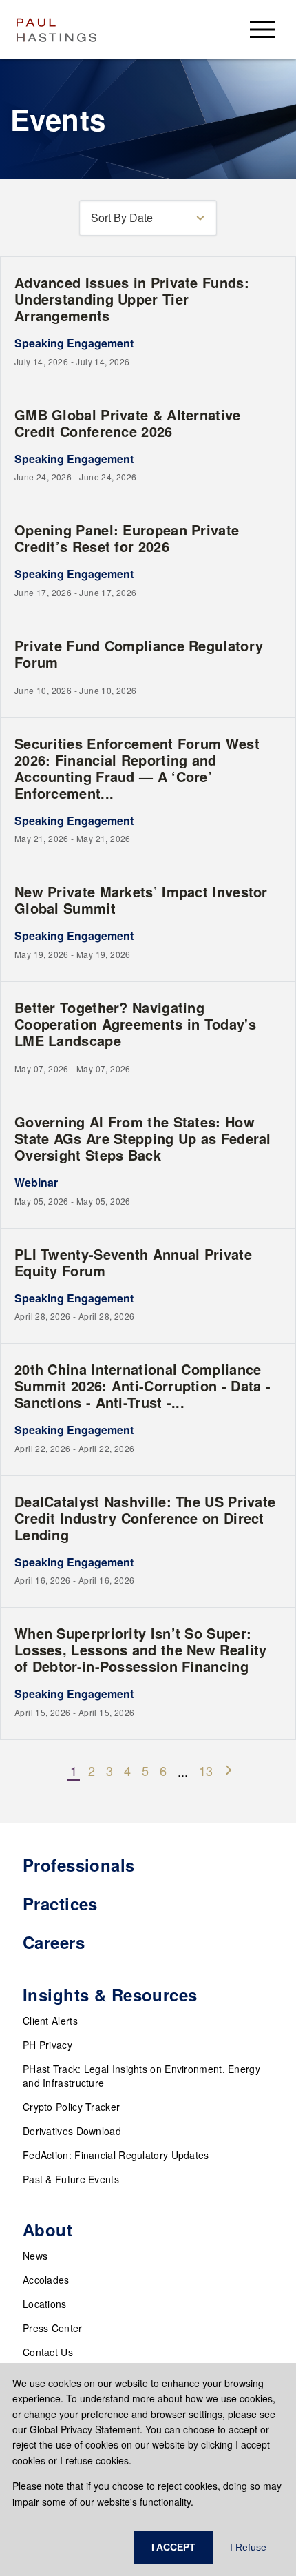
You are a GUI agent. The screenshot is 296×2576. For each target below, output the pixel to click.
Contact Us (48, 2352)
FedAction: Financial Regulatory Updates (116, 2155)
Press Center (53, 2328)
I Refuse (248, 2547)
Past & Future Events (71, 2179)
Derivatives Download (72, 2131)
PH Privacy (47, 2045)
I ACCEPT (173, 2547)
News (35, 2256)
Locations (45, 2304)
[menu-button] (262, 29)
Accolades (46, 2280)
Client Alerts (50, 2021)
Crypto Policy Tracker (71, 2107)
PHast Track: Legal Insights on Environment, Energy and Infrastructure (141, 2076)
